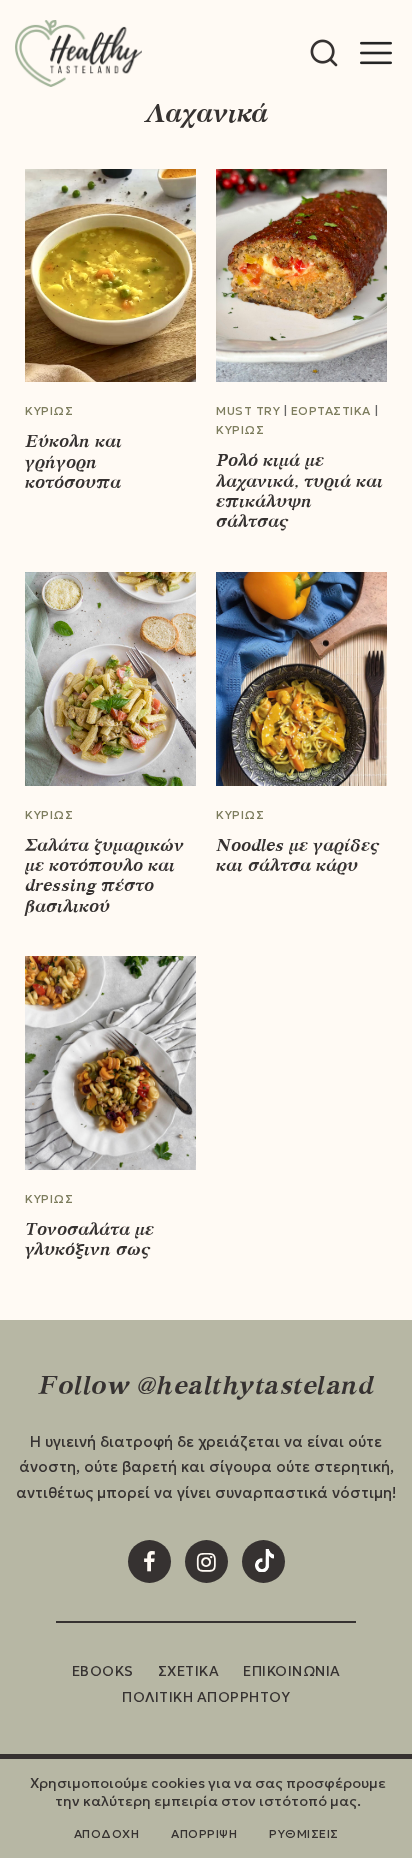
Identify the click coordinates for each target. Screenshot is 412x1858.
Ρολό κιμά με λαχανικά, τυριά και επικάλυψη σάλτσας (299, 490)
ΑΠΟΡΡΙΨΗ (204, 1833)
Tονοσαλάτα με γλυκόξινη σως (89, 1239)
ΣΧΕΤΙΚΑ (189, 1671)
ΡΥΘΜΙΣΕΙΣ (304, 1833)
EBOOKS (103, 1671)
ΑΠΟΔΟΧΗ (107, 1833)
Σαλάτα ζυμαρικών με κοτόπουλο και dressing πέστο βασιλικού (104, 875)
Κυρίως (49, 410)
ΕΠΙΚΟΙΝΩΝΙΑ (292, 1671)
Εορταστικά (331, 410)
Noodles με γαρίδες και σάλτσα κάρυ (298, 855)
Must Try (248, 410)
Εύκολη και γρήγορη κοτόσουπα (73, 461)
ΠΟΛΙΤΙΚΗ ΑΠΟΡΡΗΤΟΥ (206, 1697)
